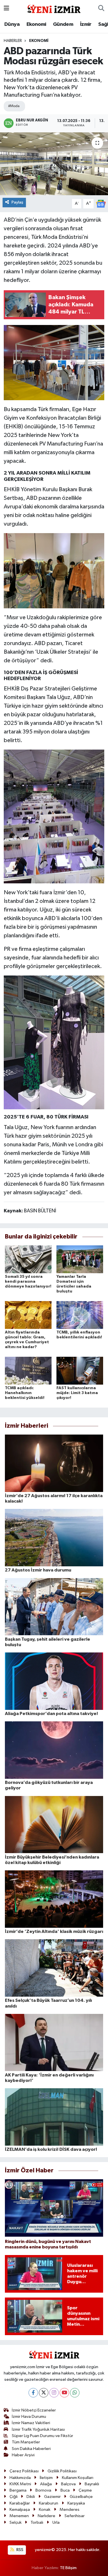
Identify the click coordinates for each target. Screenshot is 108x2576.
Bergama (18, 2490)
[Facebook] (33, 2393)
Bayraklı (92, 2484)
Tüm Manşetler (26, 2442)
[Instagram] (54, 2393)
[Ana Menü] (6, 8)
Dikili (31, 2497)
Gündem (63, 24)
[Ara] (101, 9)
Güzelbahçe (81, 2497)
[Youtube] (64, 2393)
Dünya (12, 24)
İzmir (86, 24)
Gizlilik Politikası (62, 2471)
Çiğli (14, 2497)
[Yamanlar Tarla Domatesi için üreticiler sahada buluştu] (80, 1259)
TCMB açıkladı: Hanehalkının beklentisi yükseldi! (25, 1393)
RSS (19, 2550)
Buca (65, 2490)
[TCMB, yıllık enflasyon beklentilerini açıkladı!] (80, 1315)
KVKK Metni (20, 2484)
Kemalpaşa (20, 2510)
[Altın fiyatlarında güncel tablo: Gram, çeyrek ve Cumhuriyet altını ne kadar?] (28, 1315)
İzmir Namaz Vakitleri (31, 2423)
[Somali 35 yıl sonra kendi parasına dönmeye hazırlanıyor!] (28, 1259)
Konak (45, 2510)
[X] (44, 2393)
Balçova (68, 2484)
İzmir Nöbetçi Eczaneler (34, 2410)
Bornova (43, 2490)
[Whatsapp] (75, 2393)
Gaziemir (52, 2497)
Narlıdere (47, 2516)
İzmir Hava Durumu (29, 2417)
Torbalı (37, 2522)
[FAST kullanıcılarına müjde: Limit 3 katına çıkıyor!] (80, 1371)
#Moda (14, 106)
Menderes (70, 2510)
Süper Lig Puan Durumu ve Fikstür (42, 2436)
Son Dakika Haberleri (31, 2449)
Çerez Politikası (24, 2471)
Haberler (13, 41)
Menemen (19, 2516)
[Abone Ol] (101, 203)
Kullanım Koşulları (78, 2478)
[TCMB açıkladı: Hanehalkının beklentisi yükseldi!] (28, 1371)
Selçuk (16, 2522)
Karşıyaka (76, 2503)
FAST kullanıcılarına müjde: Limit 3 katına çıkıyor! (77, 1393)
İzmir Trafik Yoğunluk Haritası (38, 2429)
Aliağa (46, 2484)
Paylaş (17, 202)
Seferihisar (75, 2516)
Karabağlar (20, 2503)
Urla (56, 2522)
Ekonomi (36, 24)
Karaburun (49, 2503)
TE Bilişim (68, 2568)
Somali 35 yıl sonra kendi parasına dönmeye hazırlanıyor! (28, 1282)
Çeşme (85, 2490)
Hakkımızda (20, 2478)
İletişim (46, 2478)
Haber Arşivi (23, 2455)
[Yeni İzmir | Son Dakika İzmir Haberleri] (54, 8)
